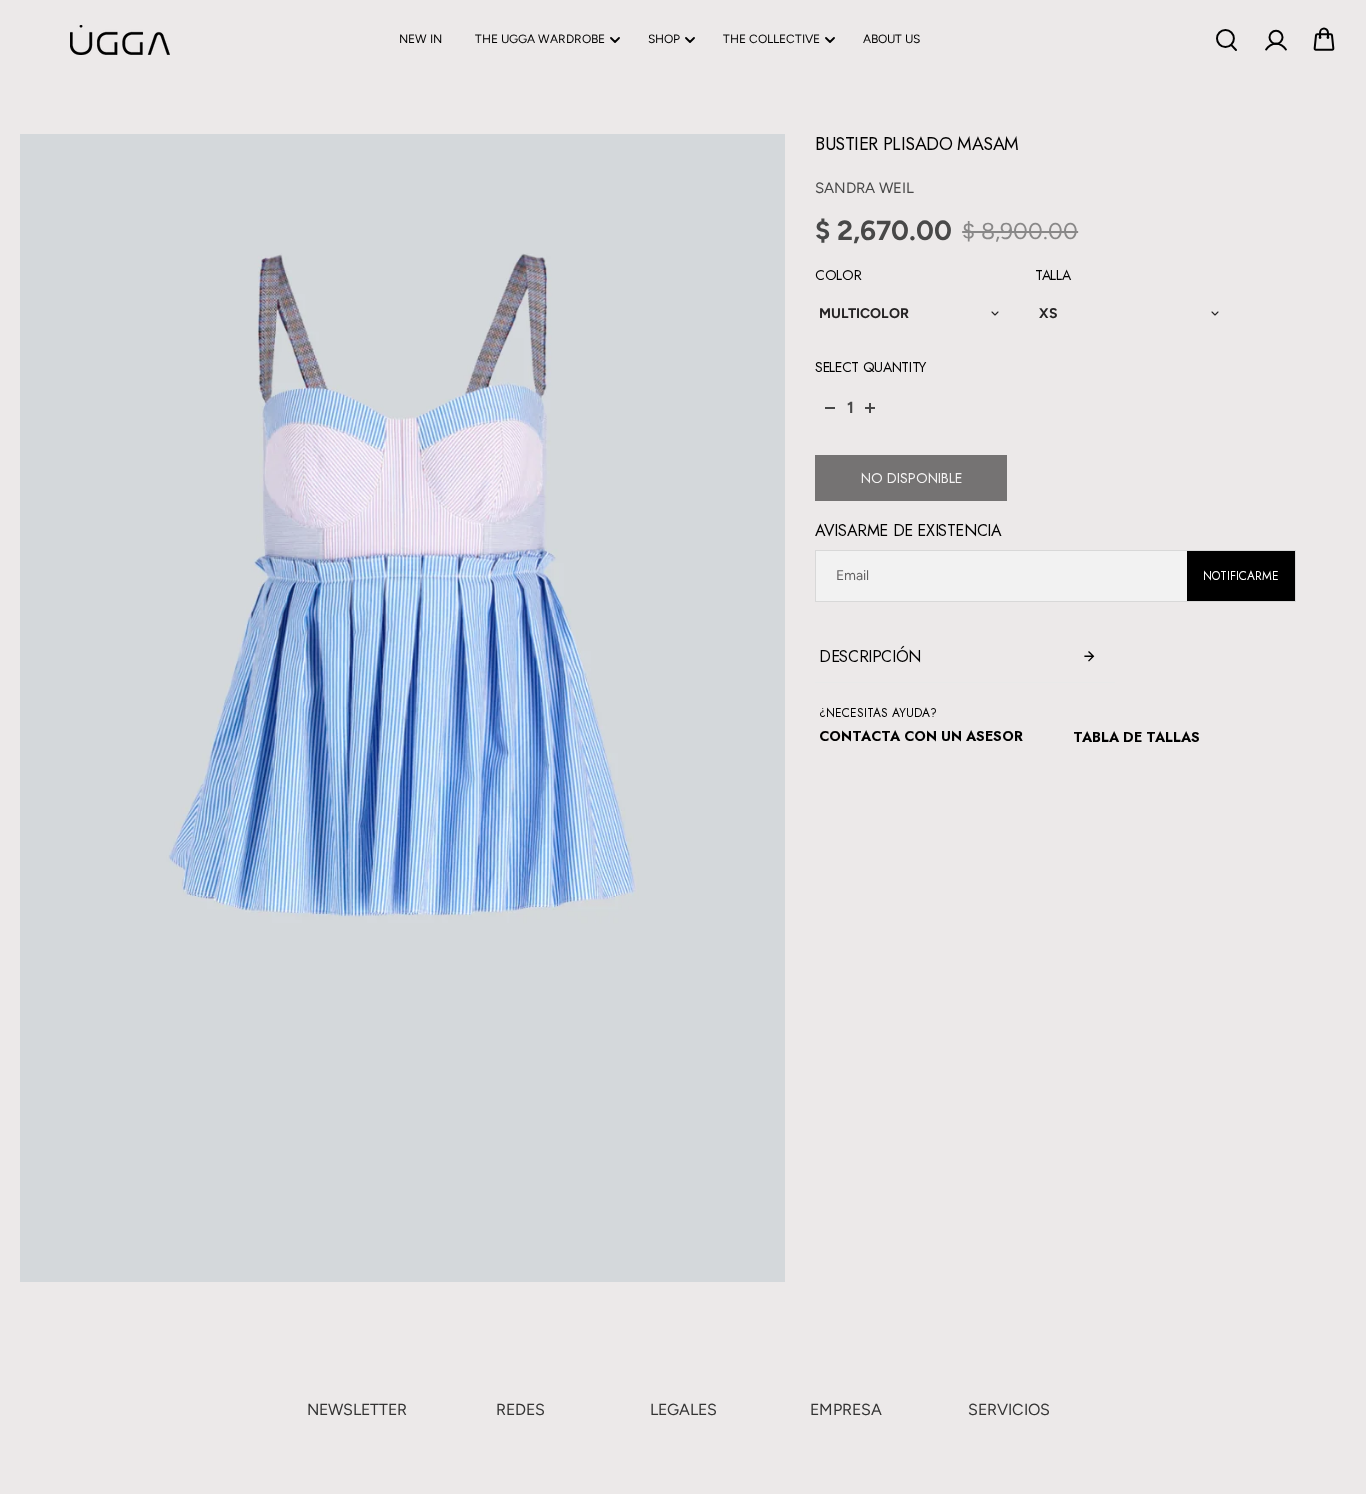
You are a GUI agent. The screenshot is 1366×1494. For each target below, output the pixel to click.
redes (520, 1409)
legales (683, 1409)
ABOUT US (891, 39)
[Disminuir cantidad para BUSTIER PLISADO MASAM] (830, 408)
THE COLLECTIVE (771, 39)
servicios (1009, 1409)
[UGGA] (70, 40)
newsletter (357, 1409)
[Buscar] (1226, 40)
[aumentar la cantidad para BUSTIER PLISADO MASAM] (870, 408)
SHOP (664, 39)
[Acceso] (1275, 40)
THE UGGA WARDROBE (540, 39)
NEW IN (420, 39)
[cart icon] (1324, 40)
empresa (846, 1409)
